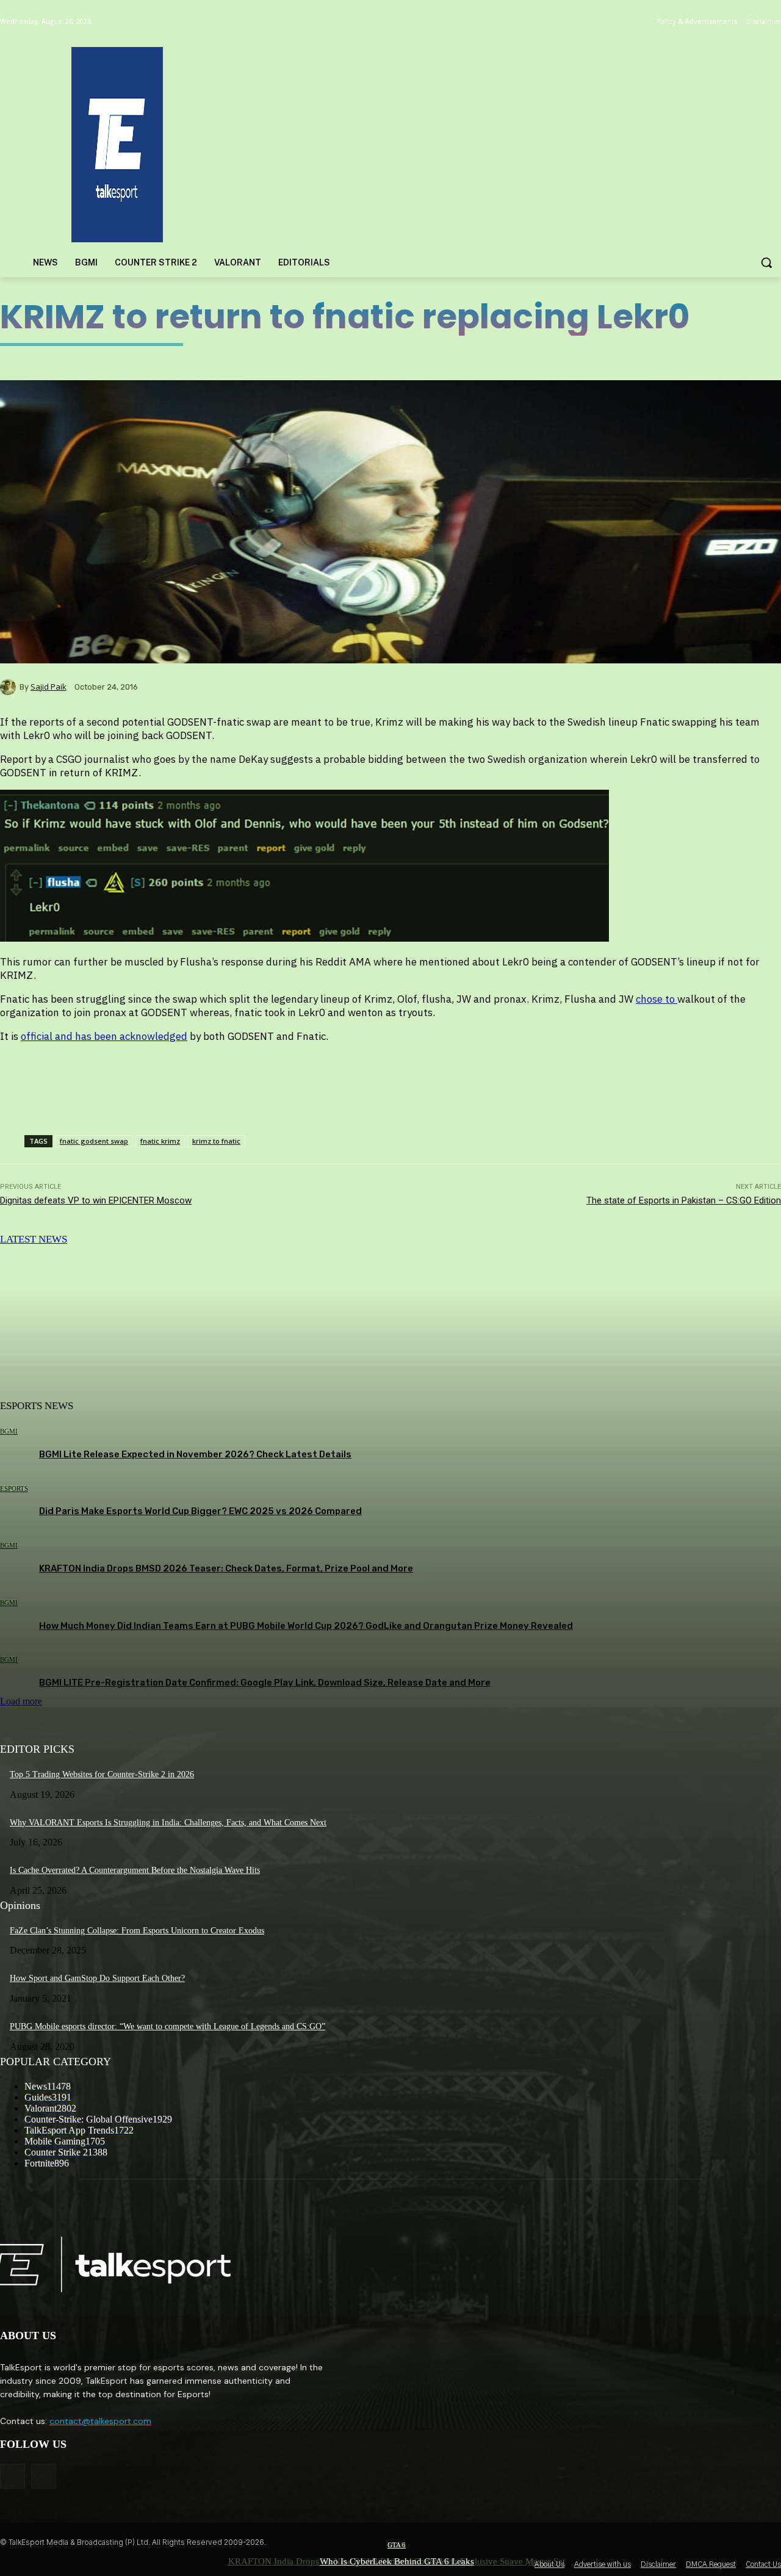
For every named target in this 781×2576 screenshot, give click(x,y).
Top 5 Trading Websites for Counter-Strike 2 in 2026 (102, 1774)
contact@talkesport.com (100, 2421)
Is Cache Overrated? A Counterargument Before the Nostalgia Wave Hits (135, 1870)
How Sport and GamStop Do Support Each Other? (97, 1978)
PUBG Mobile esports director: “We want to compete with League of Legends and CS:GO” (167, 2026)
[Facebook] (13, 2476)
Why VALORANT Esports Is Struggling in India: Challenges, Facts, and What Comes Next (168, 1823)
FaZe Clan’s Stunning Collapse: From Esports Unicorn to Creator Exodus (137, 1931)
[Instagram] (44, 2476)
